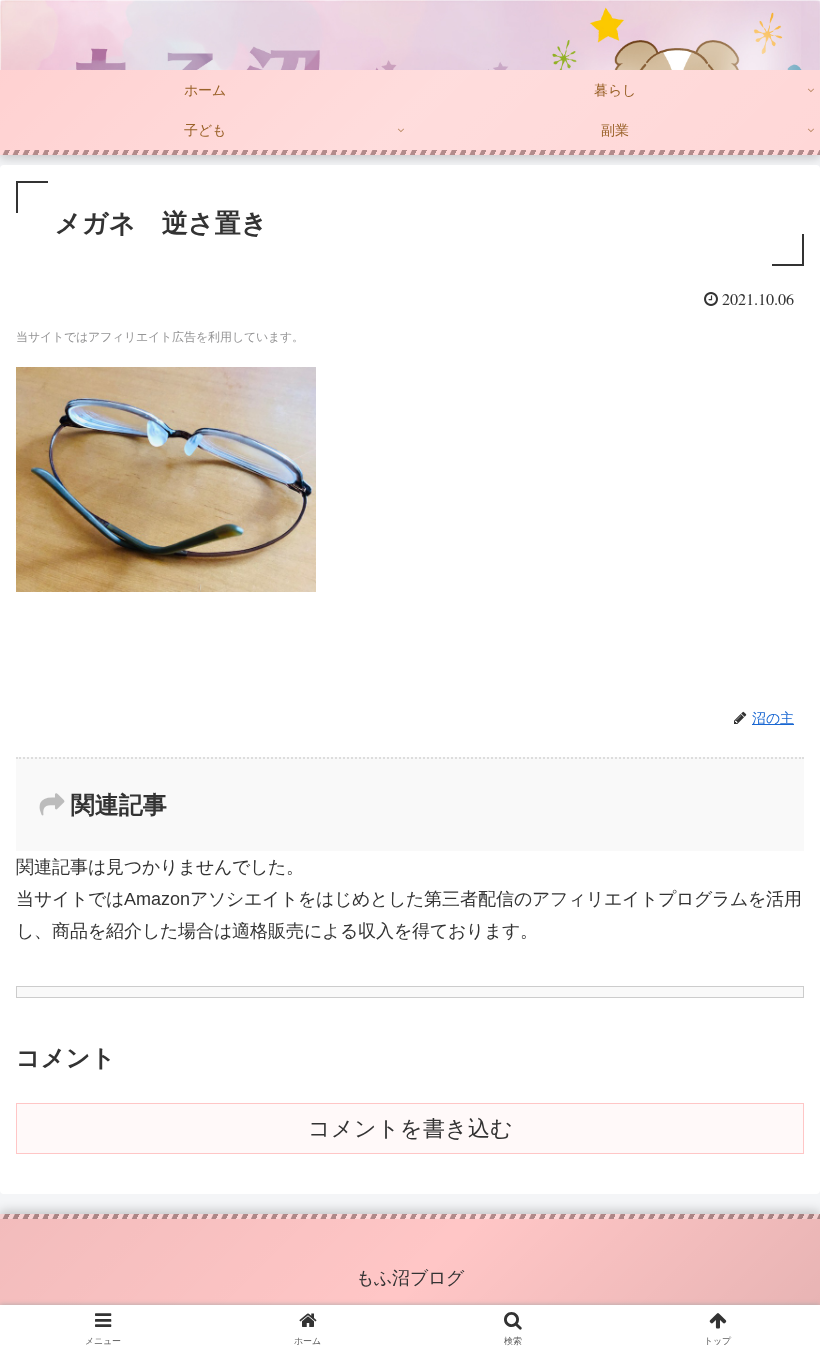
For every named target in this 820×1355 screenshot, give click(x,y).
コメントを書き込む (410, 1128)
